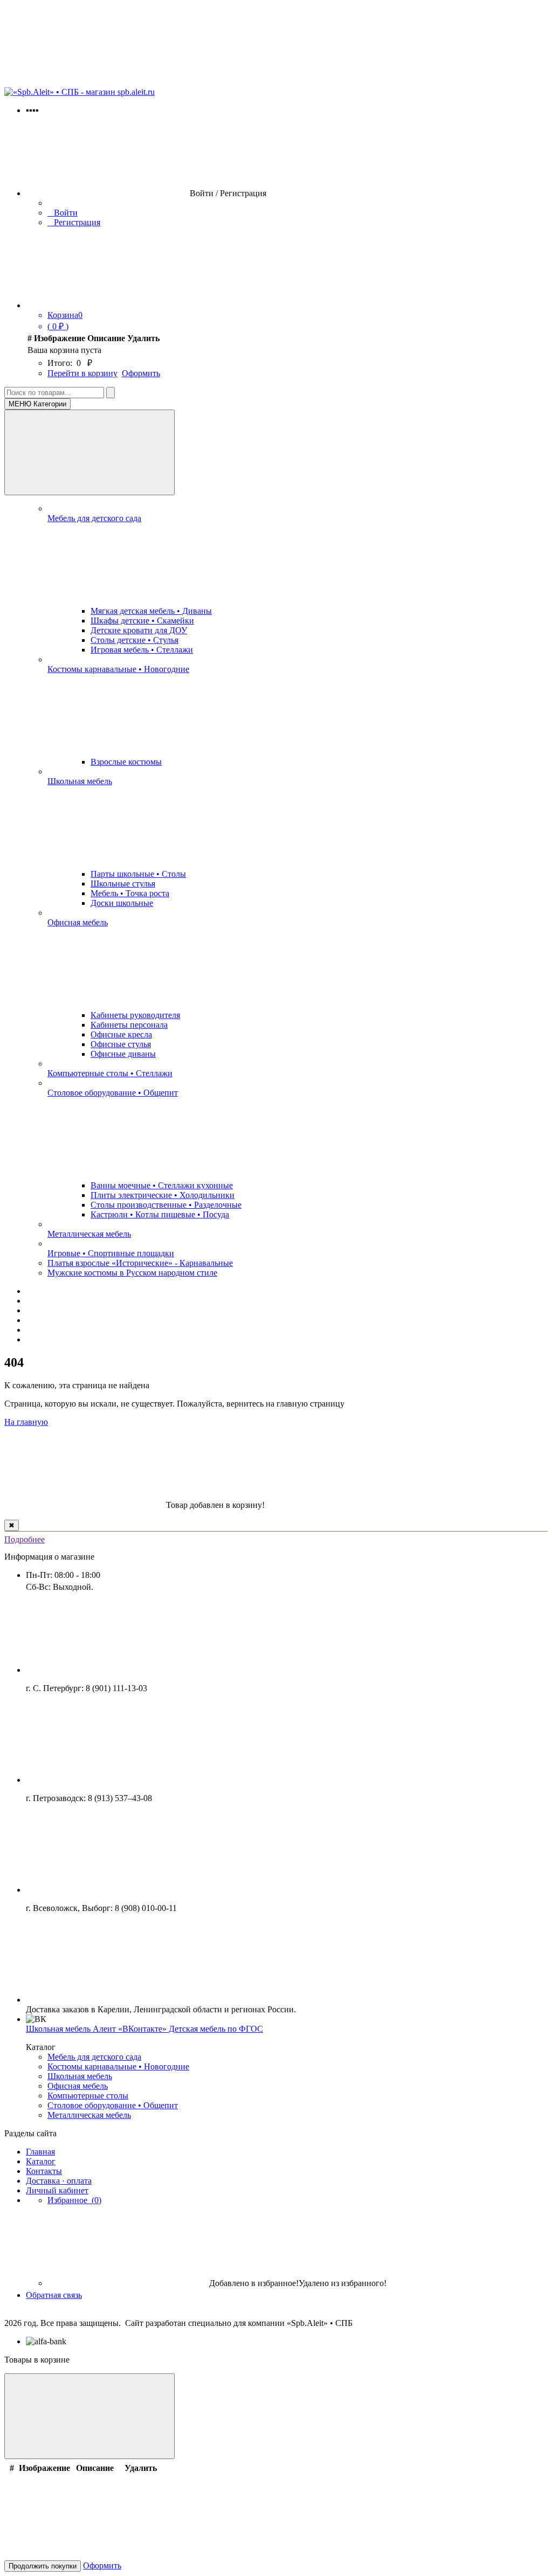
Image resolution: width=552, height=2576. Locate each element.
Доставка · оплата (59, 2181)
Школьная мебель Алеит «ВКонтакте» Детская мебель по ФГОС (144, 2029)
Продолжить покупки (43, 2566)
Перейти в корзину (82, 373)
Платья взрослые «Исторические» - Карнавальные (140, 1263)
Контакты (44, 2171)
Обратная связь (54, 2295)
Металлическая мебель (89, 1234)
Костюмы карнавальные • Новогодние (118, 669)
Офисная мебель (78, 922)
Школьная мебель (80, 781)
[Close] (89, 2416)
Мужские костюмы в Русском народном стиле (132, 1273)
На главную (26, 1422)
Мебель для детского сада (94, 518)
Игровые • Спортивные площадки (111, 1253)
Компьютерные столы (88, 2096)
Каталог (41, 2161)
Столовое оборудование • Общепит (113, 1093)
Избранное (74, 2200)
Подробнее (25, 1539)
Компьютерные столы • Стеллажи (110, 1073)
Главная (40, 2152)
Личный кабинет (57, 2190)
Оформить (141, 373)
